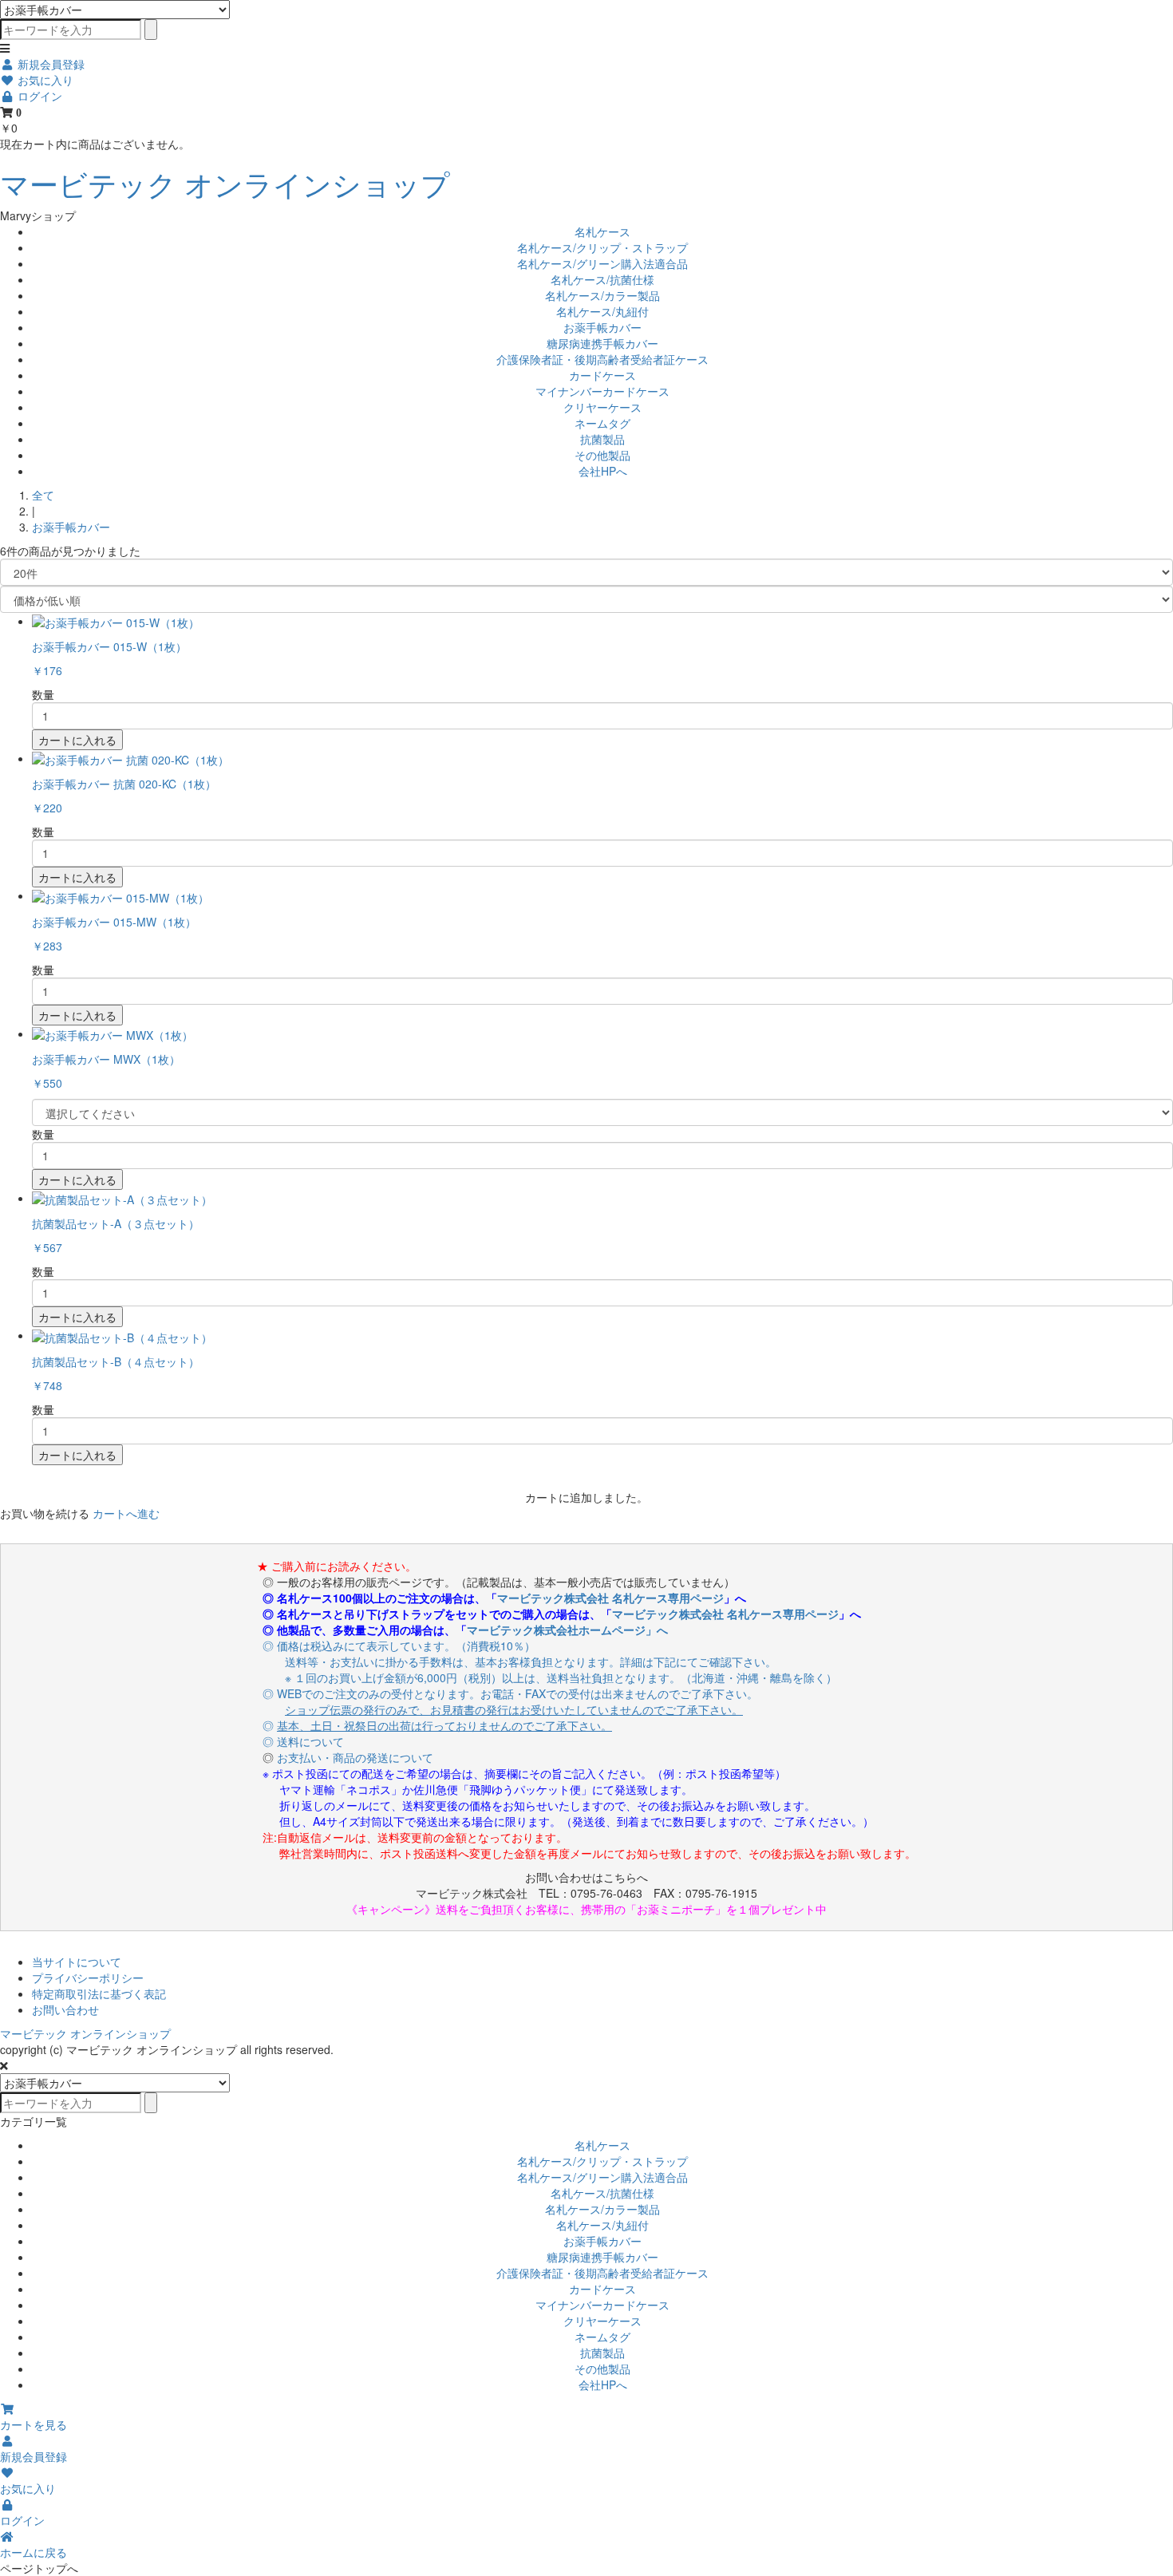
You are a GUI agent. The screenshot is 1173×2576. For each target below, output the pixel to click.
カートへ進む (126, 1513)
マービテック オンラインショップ (225, 183)
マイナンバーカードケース (602, 391)
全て (43, 495)
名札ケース (602, 231)
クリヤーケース (602, 407)
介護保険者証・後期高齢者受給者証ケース (602, 359)
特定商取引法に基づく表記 (99, 1993)
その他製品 (602, 455)
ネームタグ (602, 423)
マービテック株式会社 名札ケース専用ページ (610, 1598)
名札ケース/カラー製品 (602, 295)
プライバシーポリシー (88, 1977)
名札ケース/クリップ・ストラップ (602, 247)
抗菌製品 (602, 439)
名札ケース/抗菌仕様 (602, 279)
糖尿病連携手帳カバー (602, 343)
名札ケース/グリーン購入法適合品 (602, 263)
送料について (310, 1741)
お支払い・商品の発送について (355, 1757)
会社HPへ (603, 471)
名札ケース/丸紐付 (602, 311)
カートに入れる (77, 740)
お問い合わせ (65, 2009)
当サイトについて (77, 1962)
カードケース (602, 375)
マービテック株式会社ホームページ (556, 1630)
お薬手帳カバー (602, 327)
